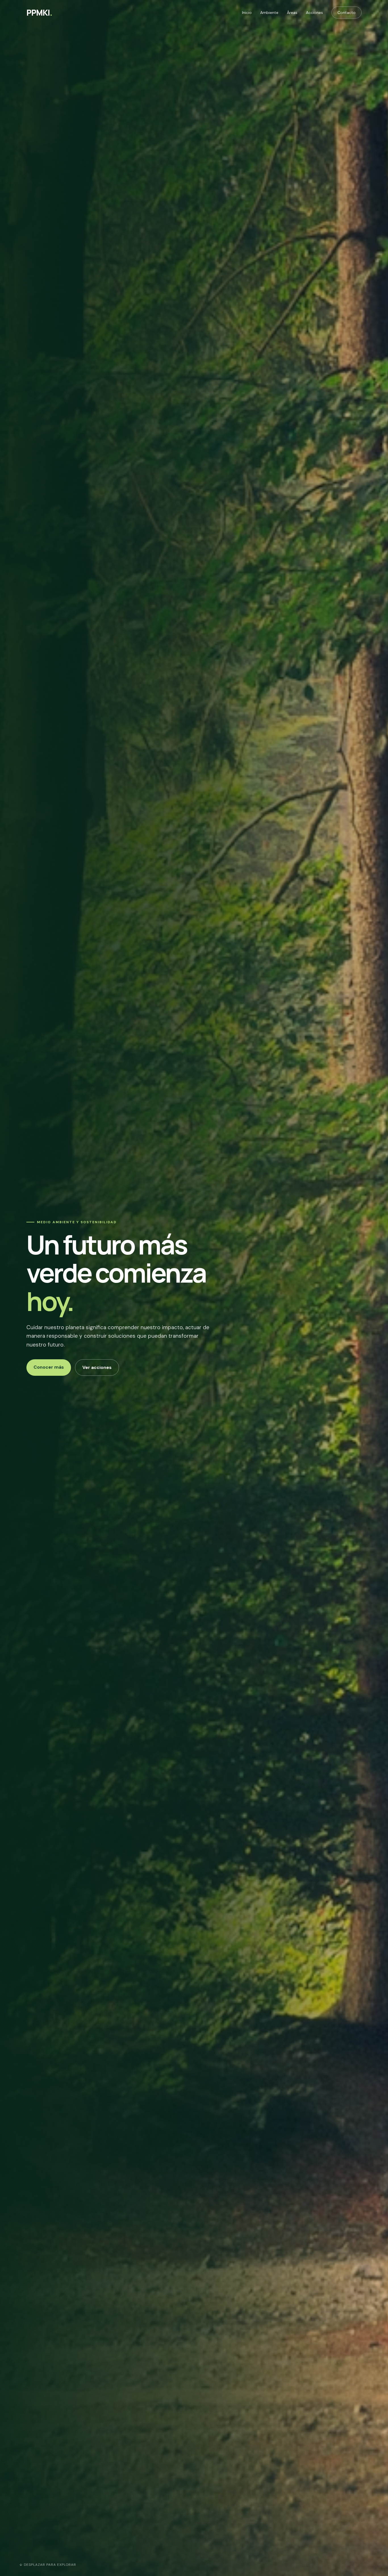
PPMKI (39, 12)
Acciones (314, 12)
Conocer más (49, 1367)
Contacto (347, 12)
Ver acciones (97, 1367)
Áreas (292, 12)
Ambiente (269, 12)
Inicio (247, 12)
